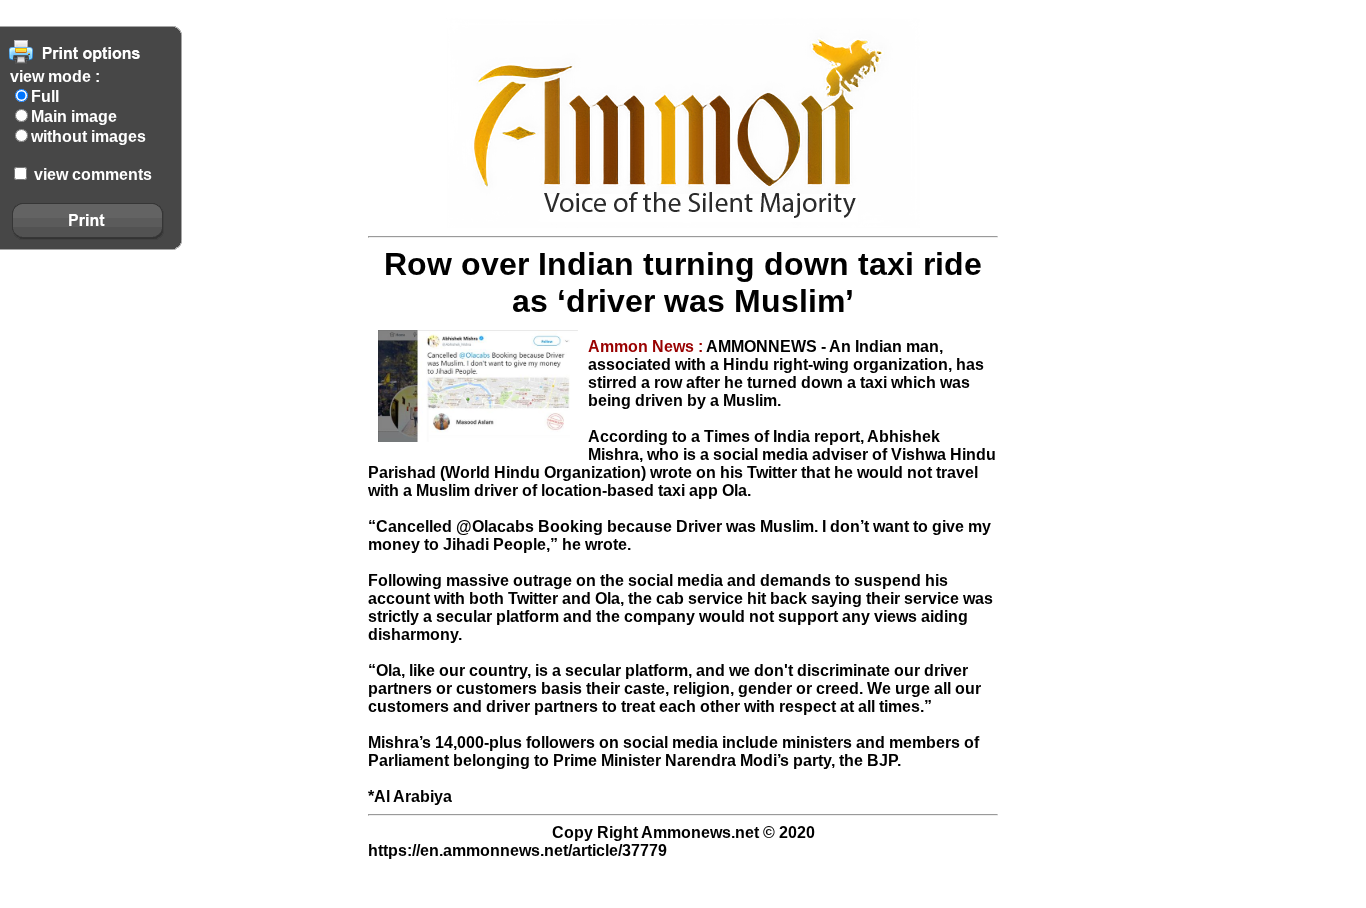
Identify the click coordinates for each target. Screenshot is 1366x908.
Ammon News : (647, 346)
